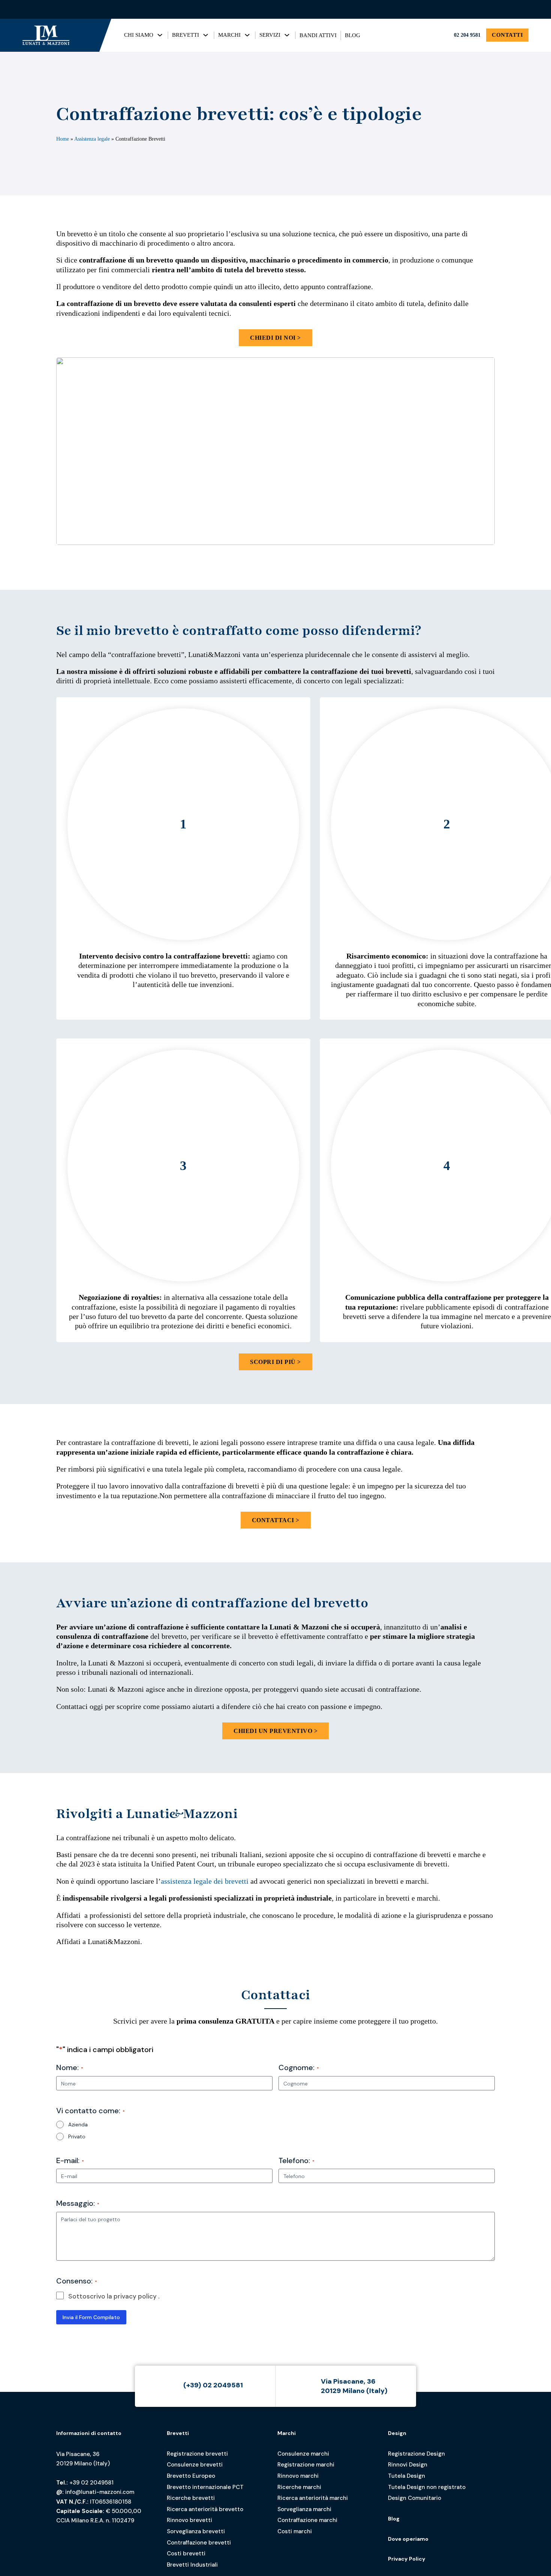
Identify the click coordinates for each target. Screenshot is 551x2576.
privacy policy (135, 2296)
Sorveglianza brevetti (196, 2531)
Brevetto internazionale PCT (205, 2487)
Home (63, 139)
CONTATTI (507, 35)
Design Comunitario (415, 2498)
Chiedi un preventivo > (275, 1731)
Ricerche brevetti (191, 2498)
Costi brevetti (186, 2553)
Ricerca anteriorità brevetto (205, 2509)
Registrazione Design (416, 2454)
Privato (77, 2136)
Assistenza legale (92, 139)
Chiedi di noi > (275, 338)
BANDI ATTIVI (318, 35)
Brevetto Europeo (191, 2476)
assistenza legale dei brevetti (205, 1881)
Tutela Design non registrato (427, 2487)
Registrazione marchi (306, 2465)
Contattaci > (276, 1520)
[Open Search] (522, 9)
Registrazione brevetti (197, 2454)
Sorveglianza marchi (304, 2509)
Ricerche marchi (299, 2487)
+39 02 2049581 (91, 2483)
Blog (394, 2519)
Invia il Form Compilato (91, 2317)
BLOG (353, 35)
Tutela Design (407, 2476)
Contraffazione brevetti (199, 2543)
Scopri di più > (275, 1362)
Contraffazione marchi (307, 2520)
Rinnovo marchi (298, 2476)
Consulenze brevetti (195, 2465)
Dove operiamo (408, 2539)
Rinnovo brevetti (189, 2520)
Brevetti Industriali (192, 2565)
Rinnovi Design (408, 2465)
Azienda (78, 2124)
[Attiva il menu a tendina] (160, 35)
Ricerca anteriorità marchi (313, 2498)
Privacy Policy (407, 2559)
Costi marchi (295, 2531)
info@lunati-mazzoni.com (100, 2492)
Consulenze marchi (303, 2454)
